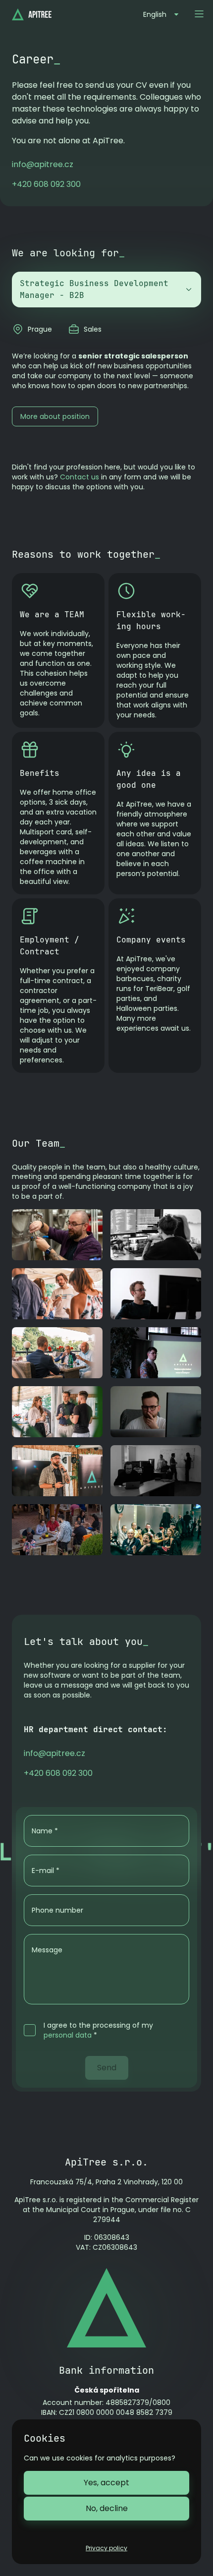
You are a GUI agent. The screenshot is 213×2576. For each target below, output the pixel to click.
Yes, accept (106, 2483)
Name (45, 1831)
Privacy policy (106, 2548)
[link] (43, 164)
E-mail (46, 1871)
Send (107, 2068)
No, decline (107, 2508)
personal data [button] (68, 2035)
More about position (55, 416)
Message (47, 1950)
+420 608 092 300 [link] (46, 184)
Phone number (57, 1910)
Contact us (80, 477)
